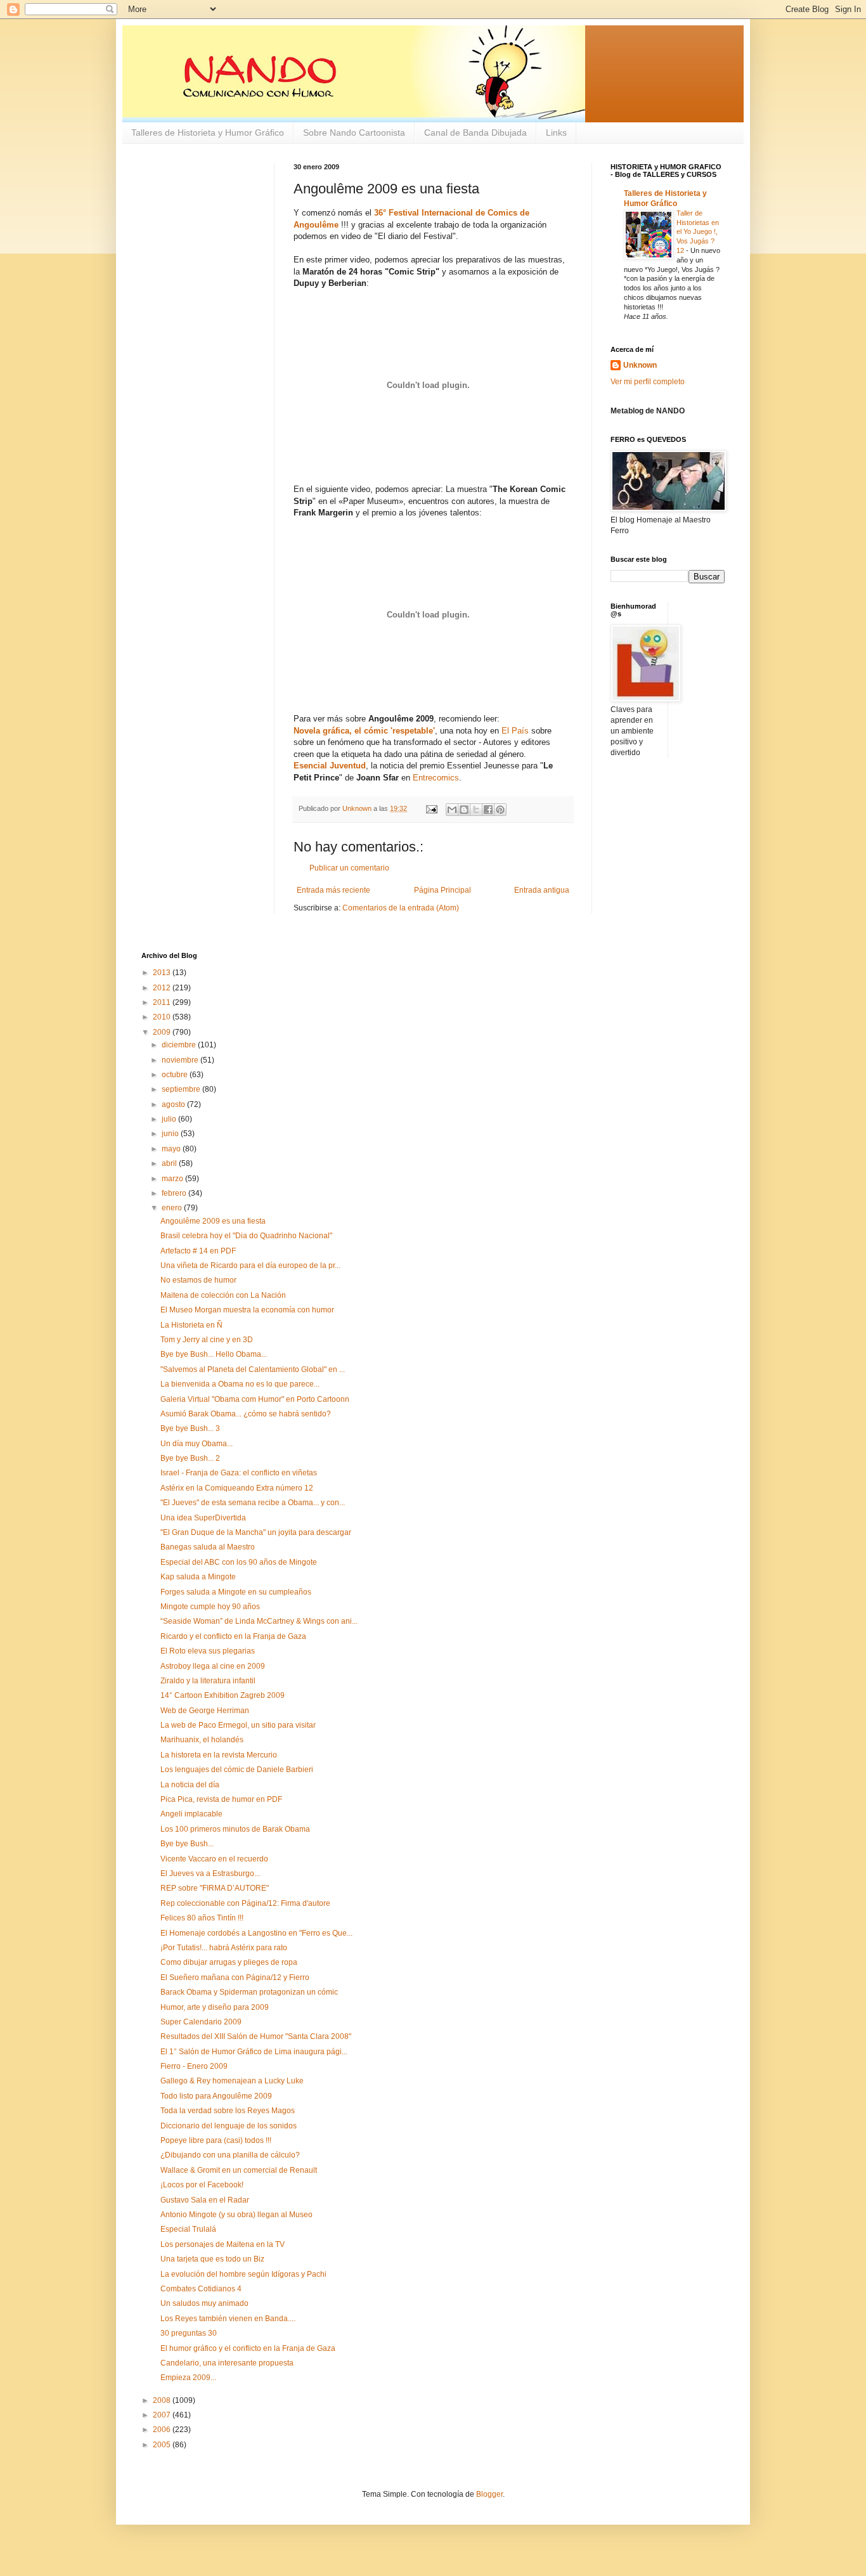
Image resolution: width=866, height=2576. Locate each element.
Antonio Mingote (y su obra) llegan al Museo (236, 2215)
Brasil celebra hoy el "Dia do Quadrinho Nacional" (246, 1236)
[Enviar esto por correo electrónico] (452, 810)
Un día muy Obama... (197, 1444)
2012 (163, 988)
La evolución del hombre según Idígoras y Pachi (243, 2274)
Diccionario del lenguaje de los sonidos (229, 2126)
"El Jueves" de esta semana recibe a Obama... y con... (253, 1503)
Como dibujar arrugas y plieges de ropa (229, 1962)
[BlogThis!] (464, 810)
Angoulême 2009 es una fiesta (213, 1221)
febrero (175, 1193)
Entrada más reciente (333, 890)
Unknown (640, 365)
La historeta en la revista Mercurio (219, 1755)
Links (556, 133)
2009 (163, 1032)
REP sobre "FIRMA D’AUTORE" (215, 1888)
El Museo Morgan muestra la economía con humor (247, 1310)
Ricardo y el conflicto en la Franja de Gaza (233, 1636)
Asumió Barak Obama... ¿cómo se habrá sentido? (246, 1414)
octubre (176, 1075)
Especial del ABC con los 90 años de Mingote (239, 1562)
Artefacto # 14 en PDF (198, 1251)
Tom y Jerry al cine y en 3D (207, 1340)
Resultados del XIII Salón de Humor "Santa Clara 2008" (256, 2036)
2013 (163, 973)
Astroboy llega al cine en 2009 (213, 1666)
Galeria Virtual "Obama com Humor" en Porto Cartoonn (255, 1399)
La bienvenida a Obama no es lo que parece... (240, 1384)
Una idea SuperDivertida (203, 1518)
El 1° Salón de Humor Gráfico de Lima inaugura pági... (254, 2052)
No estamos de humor (198, 1280)
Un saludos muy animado (204, 2303)
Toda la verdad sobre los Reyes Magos (228, 2111)
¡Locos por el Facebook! (202, 2185)
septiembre (182, 1089)
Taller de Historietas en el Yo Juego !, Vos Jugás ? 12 (698, 232)
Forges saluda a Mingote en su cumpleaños (236, 1592)
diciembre (180, 1045)
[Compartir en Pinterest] (500, 810)
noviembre (181, 1060)
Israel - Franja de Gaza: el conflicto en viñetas (239, 1473)
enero (173, 1208)
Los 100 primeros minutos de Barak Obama (235, 1829)
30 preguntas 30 (189, 2333)
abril (170, 1163)
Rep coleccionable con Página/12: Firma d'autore (245, 1903)
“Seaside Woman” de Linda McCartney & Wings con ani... (259, 1621)
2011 (163, 1002)
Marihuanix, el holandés (202, 1740)
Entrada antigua (542, 890)
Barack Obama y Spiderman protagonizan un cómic (249, 1992)
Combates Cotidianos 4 (201, 2289)
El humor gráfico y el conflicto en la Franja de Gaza (248, 2348)
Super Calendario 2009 (201, 2022)
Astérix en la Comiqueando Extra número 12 (237, 1488)
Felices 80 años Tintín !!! (202, 1918)
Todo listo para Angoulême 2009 (216, 2096)
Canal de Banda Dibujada (475, 133)
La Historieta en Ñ (191, 1325)
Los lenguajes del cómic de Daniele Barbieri (237, 1770)
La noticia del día (190, 1785)
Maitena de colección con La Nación (223, 1295)
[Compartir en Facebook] (488, 810)
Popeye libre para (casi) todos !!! (216, 2140)
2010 (163, 1017)
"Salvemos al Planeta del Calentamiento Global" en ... (253, 1369)
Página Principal (443, 890)
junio (171, 1134)
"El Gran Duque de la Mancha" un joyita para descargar (256, 1532)
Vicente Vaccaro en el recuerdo (214, 1859)
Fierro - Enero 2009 (194, 2066)
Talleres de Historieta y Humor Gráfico (208, 133)
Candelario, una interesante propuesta (227, 2363)
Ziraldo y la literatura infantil (208, 1681)
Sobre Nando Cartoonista (354, 133)
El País (515, 731)
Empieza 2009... (188, 2378)
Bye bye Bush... (187, 1844)
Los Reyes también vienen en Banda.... (228, 2319)
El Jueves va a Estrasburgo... (210, 1874)
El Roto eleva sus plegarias (208, 1651)
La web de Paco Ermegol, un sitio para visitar (238, 1725)
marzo (173, 1179)
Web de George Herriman (205, 1711)
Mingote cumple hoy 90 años (210, 1607)
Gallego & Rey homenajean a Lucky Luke (232, 2081)
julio (170, 1119)
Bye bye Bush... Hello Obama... (214, 1354)
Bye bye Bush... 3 (190, 1428)
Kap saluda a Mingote (198, 1577)
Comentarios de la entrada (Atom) (401, 908)
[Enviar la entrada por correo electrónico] (431, 808)
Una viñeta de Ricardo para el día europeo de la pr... (250, 1265)
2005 (163, 2445)
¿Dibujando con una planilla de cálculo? (230, 2155)
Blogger (489, 2494)
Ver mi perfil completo (648, 382)
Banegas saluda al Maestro (208, 1547)
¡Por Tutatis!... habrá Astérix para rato (224, 1948)
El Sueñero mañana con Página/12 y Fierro (235, 1977)
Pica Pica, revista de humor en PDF (221, 1799)
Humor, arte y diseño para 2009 (215, 2007)
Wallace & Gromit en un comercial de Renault (239, 2170)
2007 (163, 2415)
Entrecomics (436, 778)
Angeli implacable (191, 1814)
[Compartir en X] (476, 810)
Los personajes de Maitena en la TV (223, 2244)
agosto (174, 1104)
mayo (172, 1149)
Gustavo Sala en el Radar (205, 2200)
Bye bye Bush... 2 (190, 1458)
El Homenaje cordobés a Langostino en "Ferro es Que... (256, 1933)
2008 (163, 2400)
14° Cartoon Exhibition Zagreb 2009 (223, 1695)
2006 (163, 2430)
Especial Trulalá (188, 2229)
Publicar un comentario (349, 868)
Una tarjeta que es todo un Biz (212, 2259)
